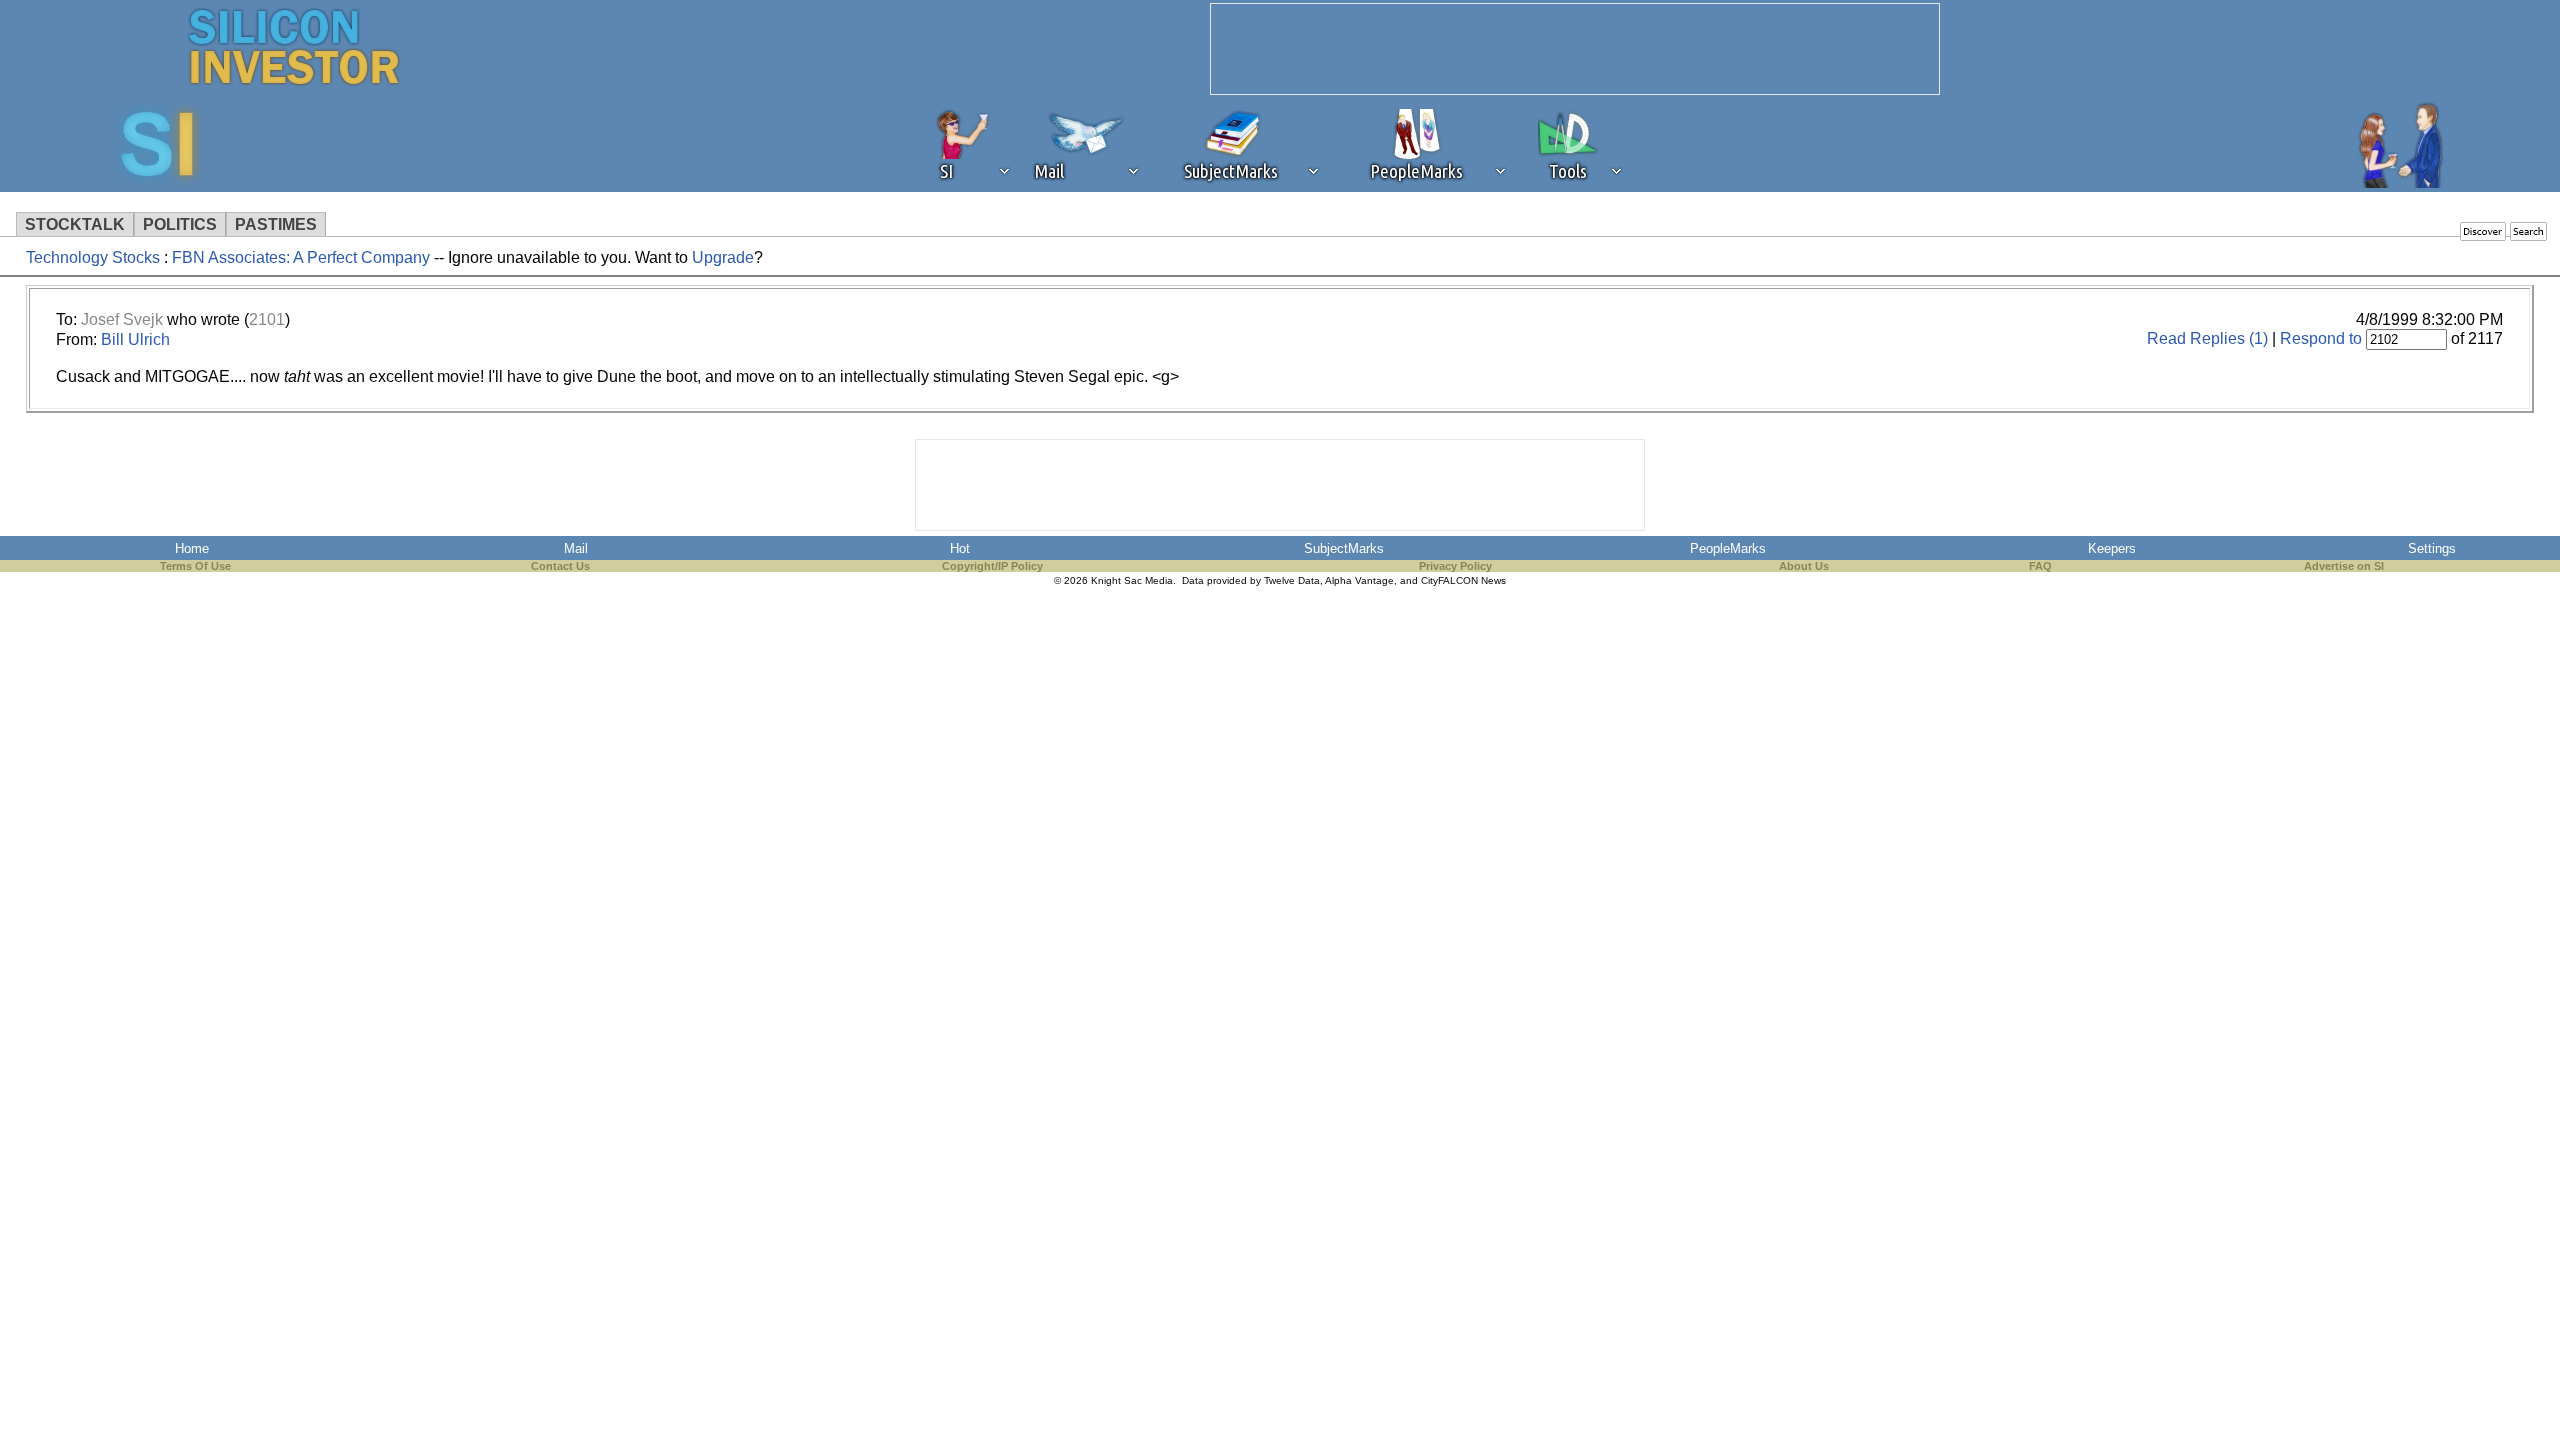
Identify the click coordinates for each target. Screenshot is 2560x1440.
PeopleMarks (1728, 548)
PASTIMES (276, 224)
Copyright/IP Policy (992, 566)
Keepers (2112, 548)
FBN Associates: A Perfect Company (301, 257)
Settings (2432, 548)
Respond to (2321, 338)
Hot (960, 548)
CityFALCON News (1463, 580)
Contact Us (560, 566)
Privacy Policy (1455, 566)
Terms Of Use (195, 566)
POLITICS (180, 224)
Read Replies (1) (2207, 338)
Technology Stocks (93, 257)
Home (192, 548)
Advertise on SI (2344, 566)
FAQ (2040, 566)
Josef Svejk (122, 319)
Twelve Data (1292, 580)
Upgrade (723, 257)
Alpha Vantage (1359, 580)
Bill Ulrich (135, 339)
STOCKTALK (75, 224)
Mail (576, 548)
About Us (1804, 566)
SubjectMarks (1344, 548)
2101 (267, 319)
